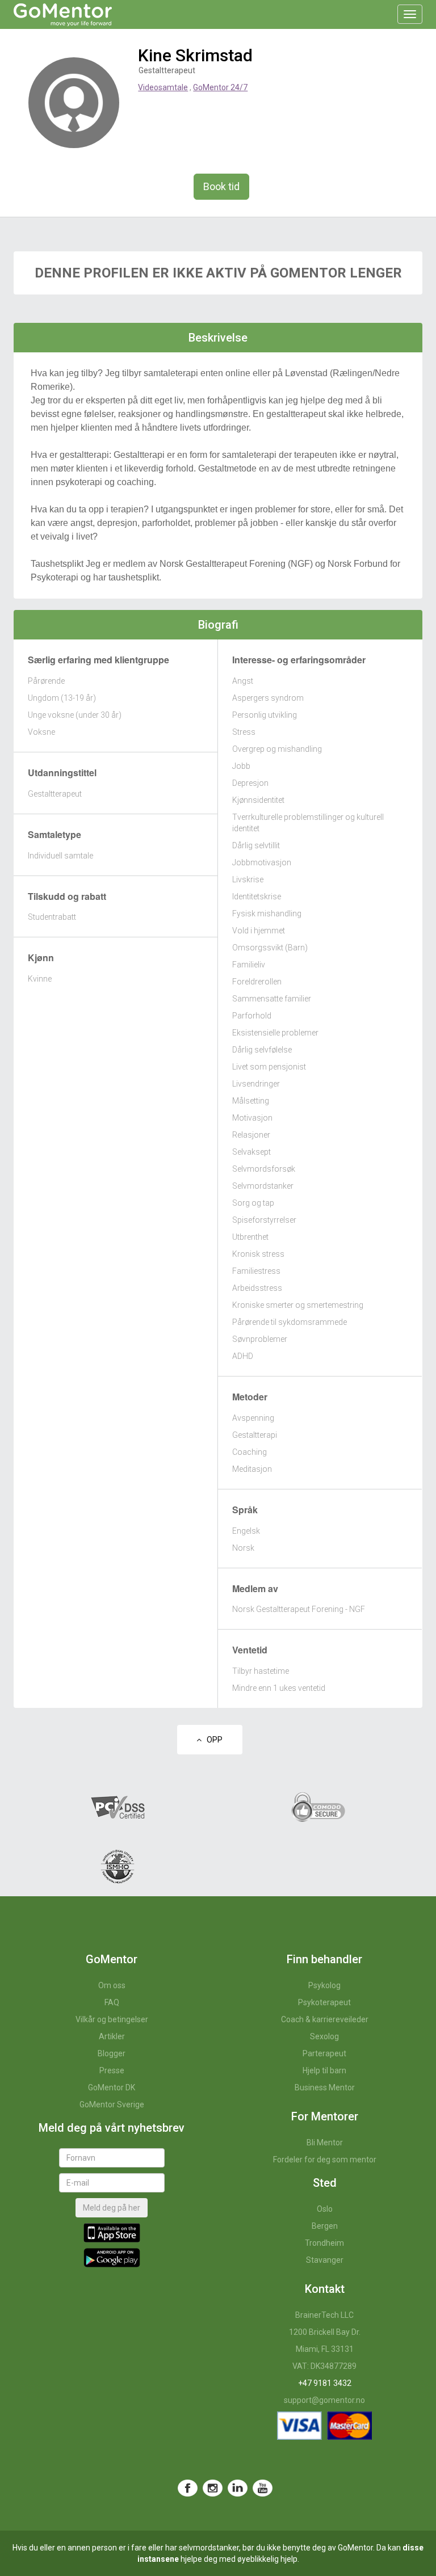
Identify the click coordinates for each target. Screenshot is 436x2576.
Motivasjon (252, 1118)
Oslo (325, 2209)
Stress (244, 732)
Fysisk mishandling (267, 914)
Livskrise (248, 879)
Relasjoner (251, 1135)
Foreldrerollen (257, 982)
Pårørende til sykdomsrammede (290, 1322)
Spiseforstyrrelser (264, 1220)
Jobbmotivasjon (262, 862)
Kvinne (40, 979)
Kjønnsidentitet (258, 800)
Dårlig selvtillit (256, 845)
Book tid (221, 186)
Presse (112, 2070)
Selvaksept (251, 1152)
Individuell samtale (60, 856)
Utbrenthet (250, 1237)
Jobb (241, 766)
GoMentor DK (112, 2087)
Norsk (243, 1548)
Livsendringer (256, 1084)
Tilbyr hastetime (261, 1671)
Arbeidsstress (257, 1288)
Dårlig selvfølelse (262, 1050)
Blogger (112, 2053)
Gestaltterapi (255, 1435)
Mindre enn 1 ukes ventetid (279, 1688)
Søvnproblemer (260, 1339)
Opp (212, 1740)
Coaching (250, 1452)
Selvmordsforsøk (264, 1169)
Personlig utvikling (265, 715)
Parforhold (252, 1016)
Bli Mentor (325, 2143)
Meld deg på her (112, 2208)
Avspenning (253, 1418)
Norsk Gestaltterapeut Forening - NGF (299, 1609)
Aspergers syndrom (268, 698)
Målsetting (251, 1101)
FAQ (112, 2002)
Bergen (325, 2226)
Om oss (112, 1985)
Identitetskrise (257, 896)
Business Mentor (325, 2087)
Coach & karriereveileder (325, 2019)
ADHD (243, 1356)
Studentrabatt (52, 917)
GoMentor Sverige (112, 2104)
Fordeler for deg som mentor (325, 2160)
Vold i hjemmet (259, 931)
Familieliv (249, 965)
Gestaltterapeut (55, 794)
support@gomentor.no (324, 2400)
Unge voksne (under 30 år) (75, 715)
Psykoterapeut (324, 2002)
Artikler (112, 2036)
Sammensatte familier (272, 999)
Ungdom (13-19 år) (62, 698)
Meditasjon (252, 1469)
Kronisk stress (258, 1254)
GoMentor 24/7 (220, 87)
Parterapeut (324, 2053)
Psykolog (324, 1985)
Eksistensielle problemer (275, 1033)
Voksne (41, 732)
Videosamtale (163, 87)
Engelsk (246, 1531)
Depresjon (250, 783)
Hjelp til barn (324, 2070)
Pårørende (46, 681)
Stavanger (325, 2260)
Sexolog (324, 2036)
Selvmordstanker (263, 1186)
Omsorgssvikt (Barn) (270, 948)
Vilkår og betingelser (112, 2019)
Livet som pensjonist (269, 1067)
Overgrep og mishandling (277, 749)
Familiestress (256, 1271)
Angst (243, 681)
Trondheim (324, 2243)
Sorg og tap (253, 1203)
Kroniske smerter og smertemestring (298, 1305)
